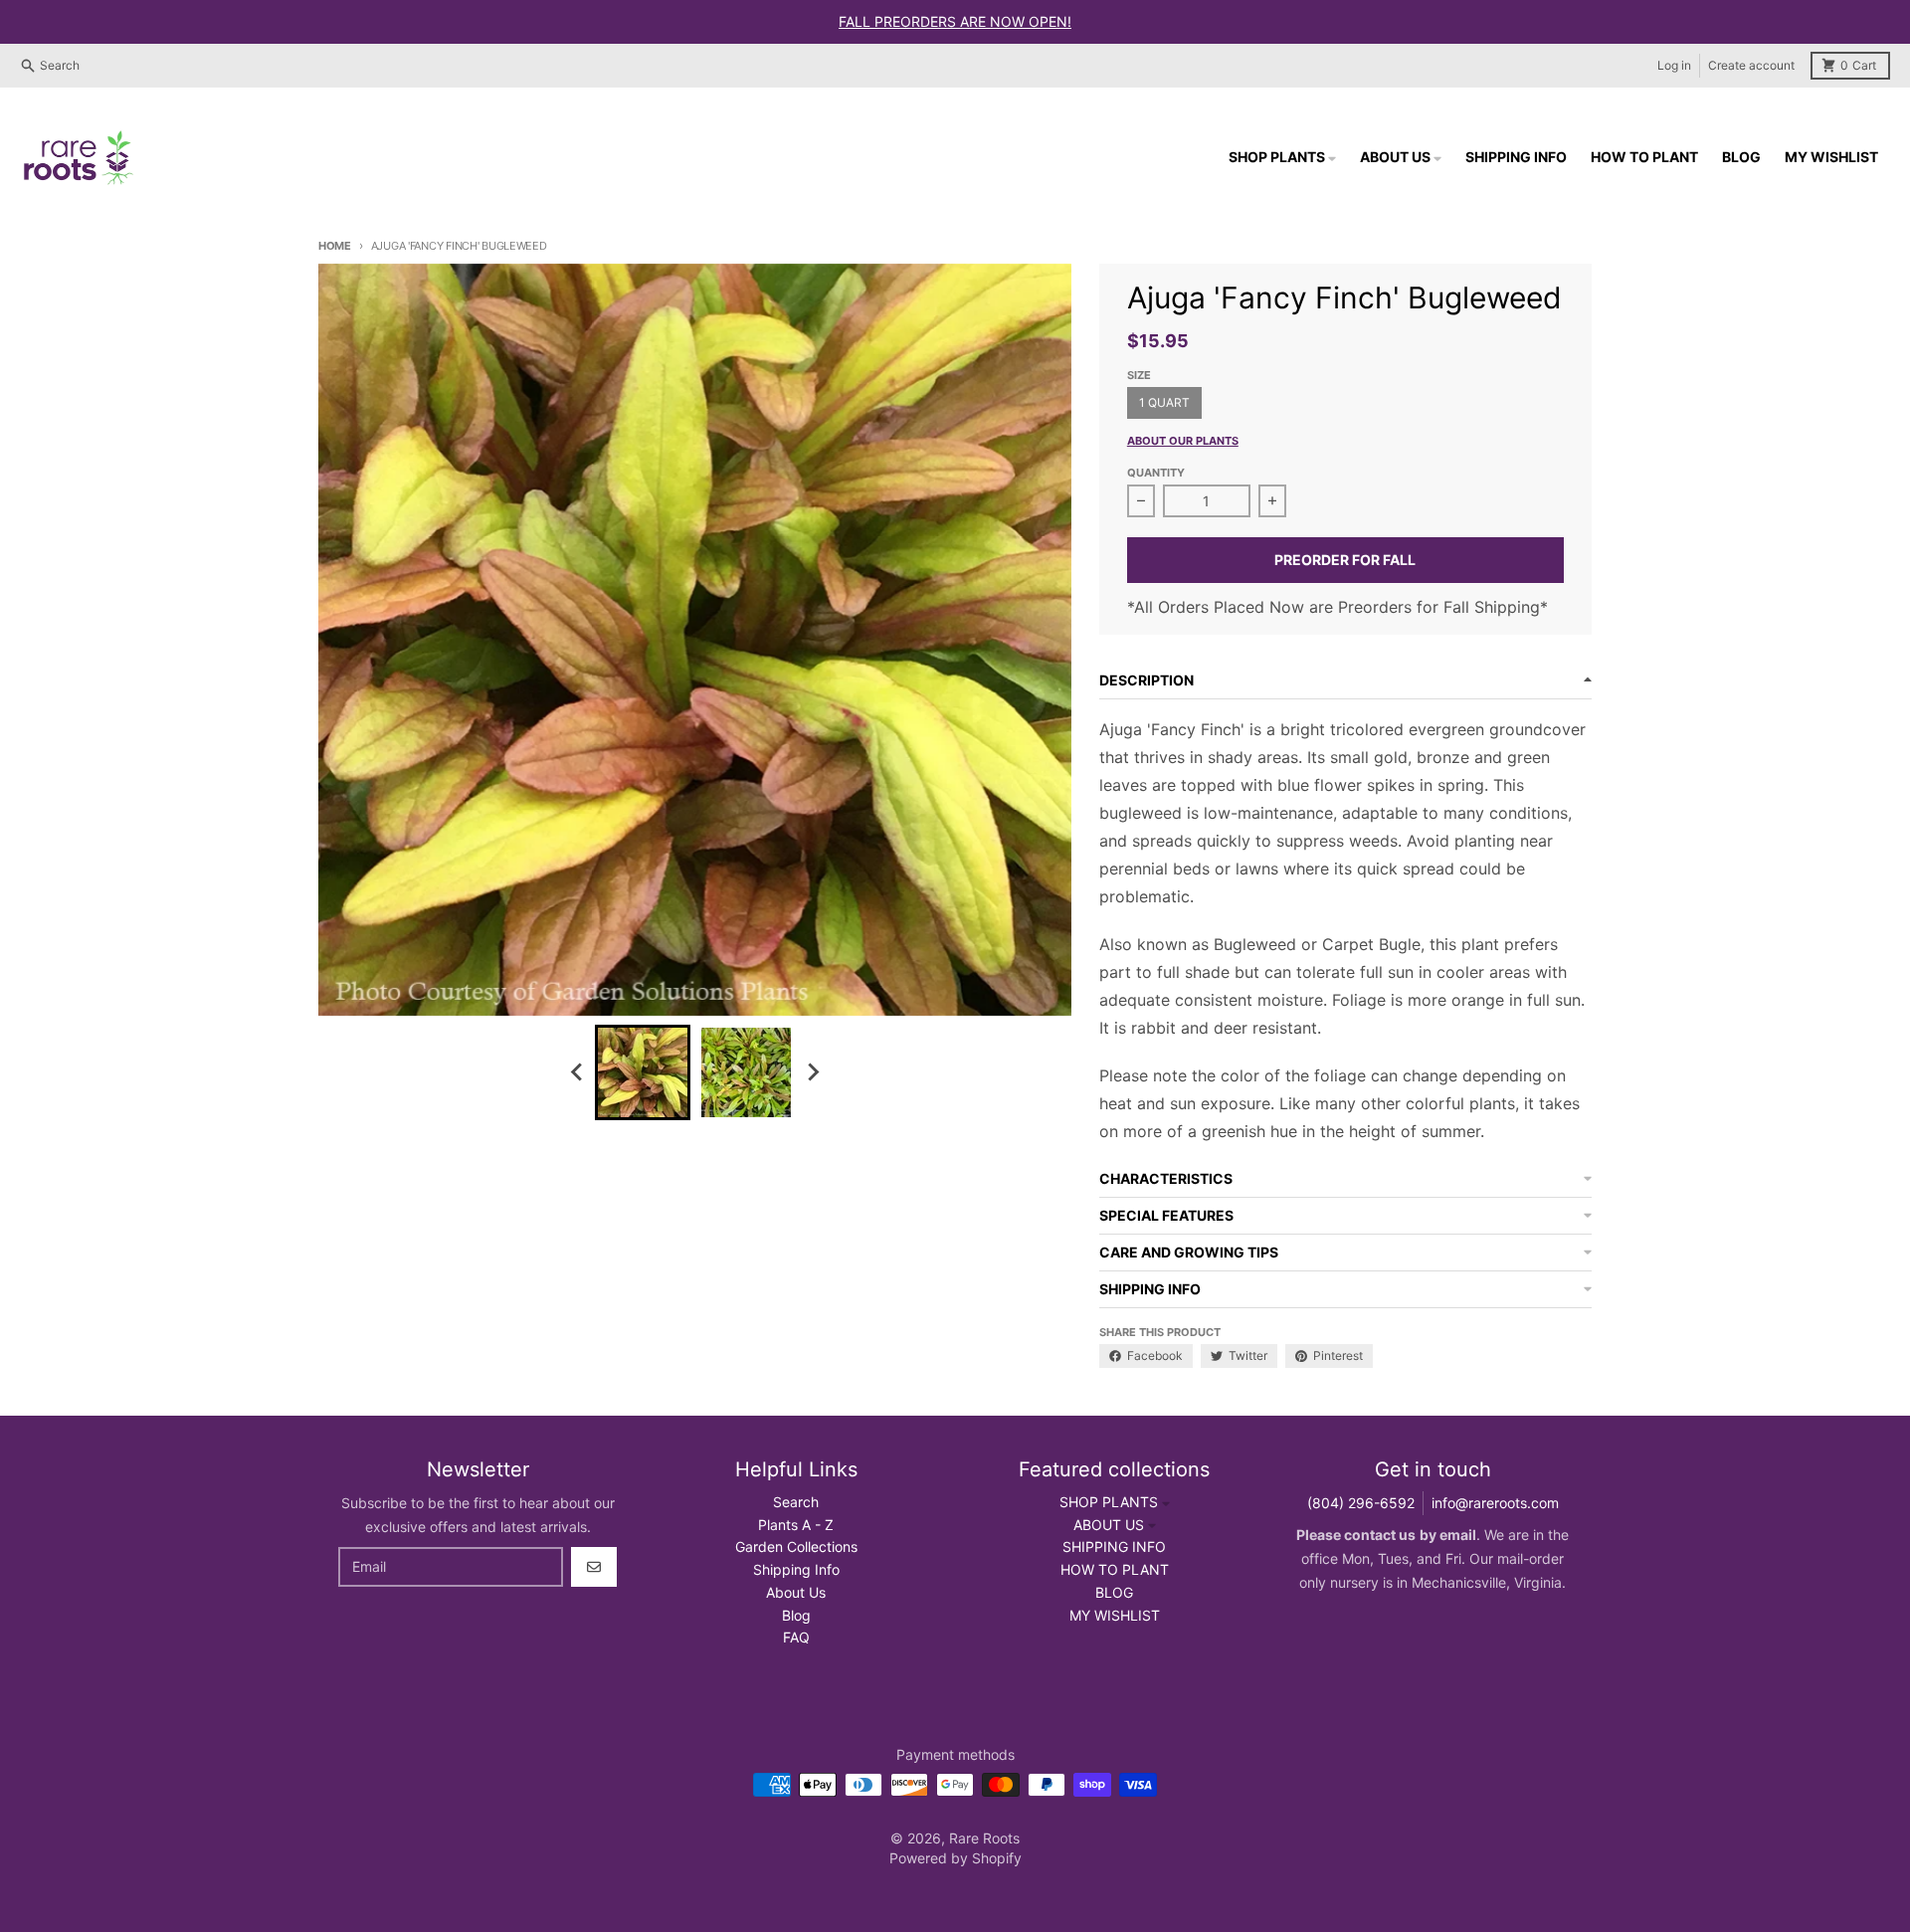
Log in (1674, 65)
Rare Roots (984, 1838)
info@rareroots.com (1495, 1503)
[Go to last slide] (577, 1072)
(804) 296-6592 (1361, 1503)
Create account (1751, 65)
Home (335, 246)
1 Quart (1164, 402)
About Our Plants (1183, 441)
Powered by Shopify (955, 1858)
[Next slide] (812, 1072)
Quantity (1156, 473)
